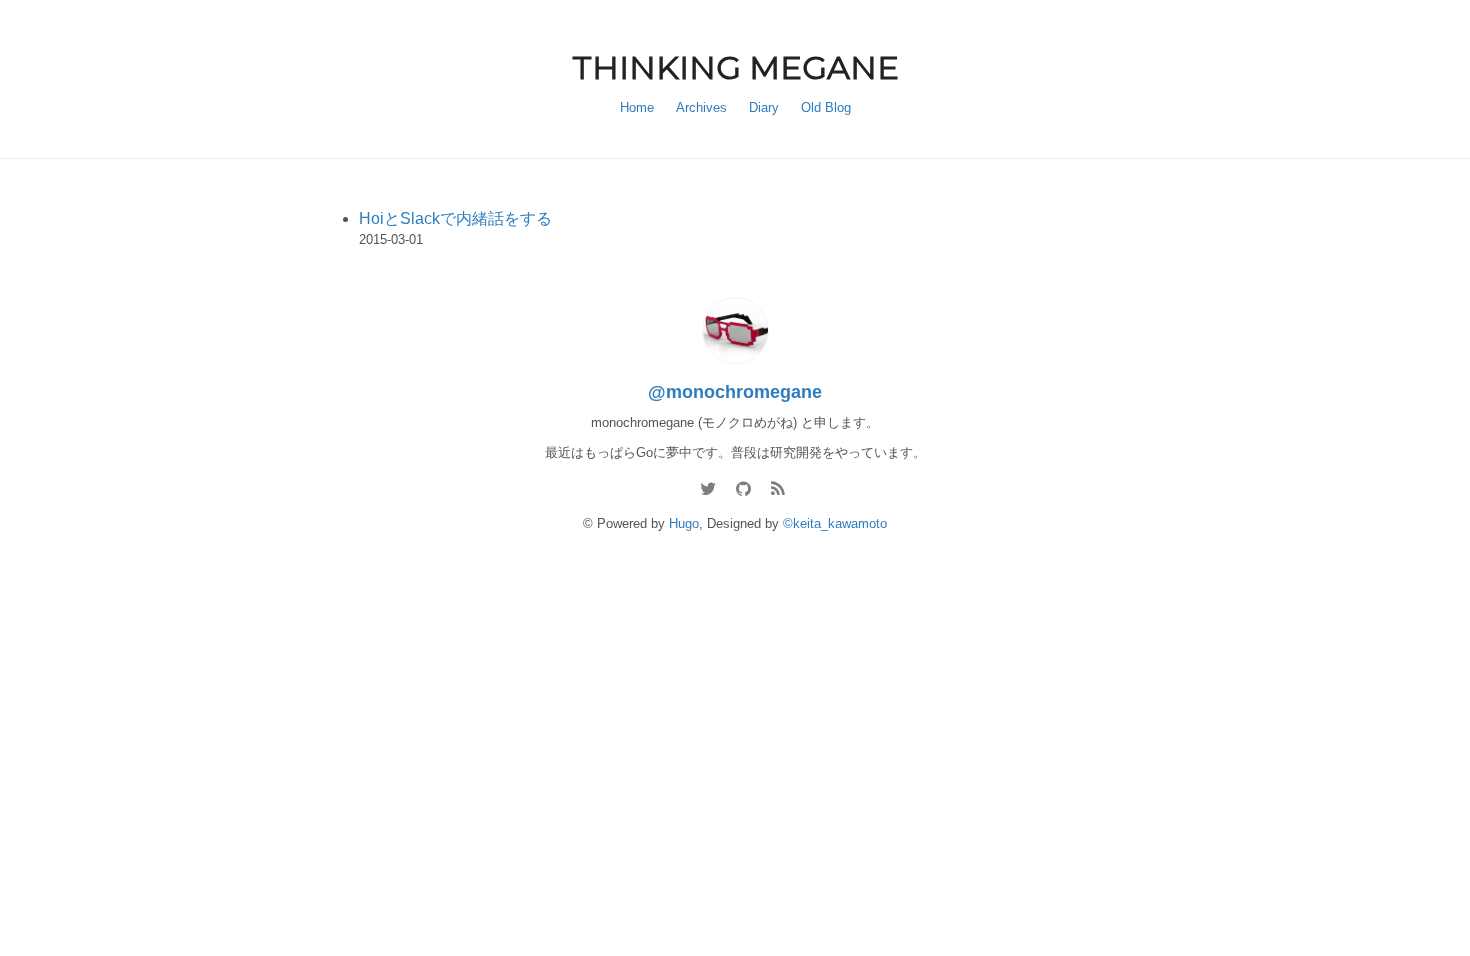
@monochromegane (735, 392)
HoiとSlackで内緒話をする (455, 218)
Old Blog (826, 107)
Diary (764, 107)
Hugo (684, 523)
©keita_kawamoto (835, 523)
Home (637, 107)
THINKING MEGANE (735, 67)
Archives (701, 107)
